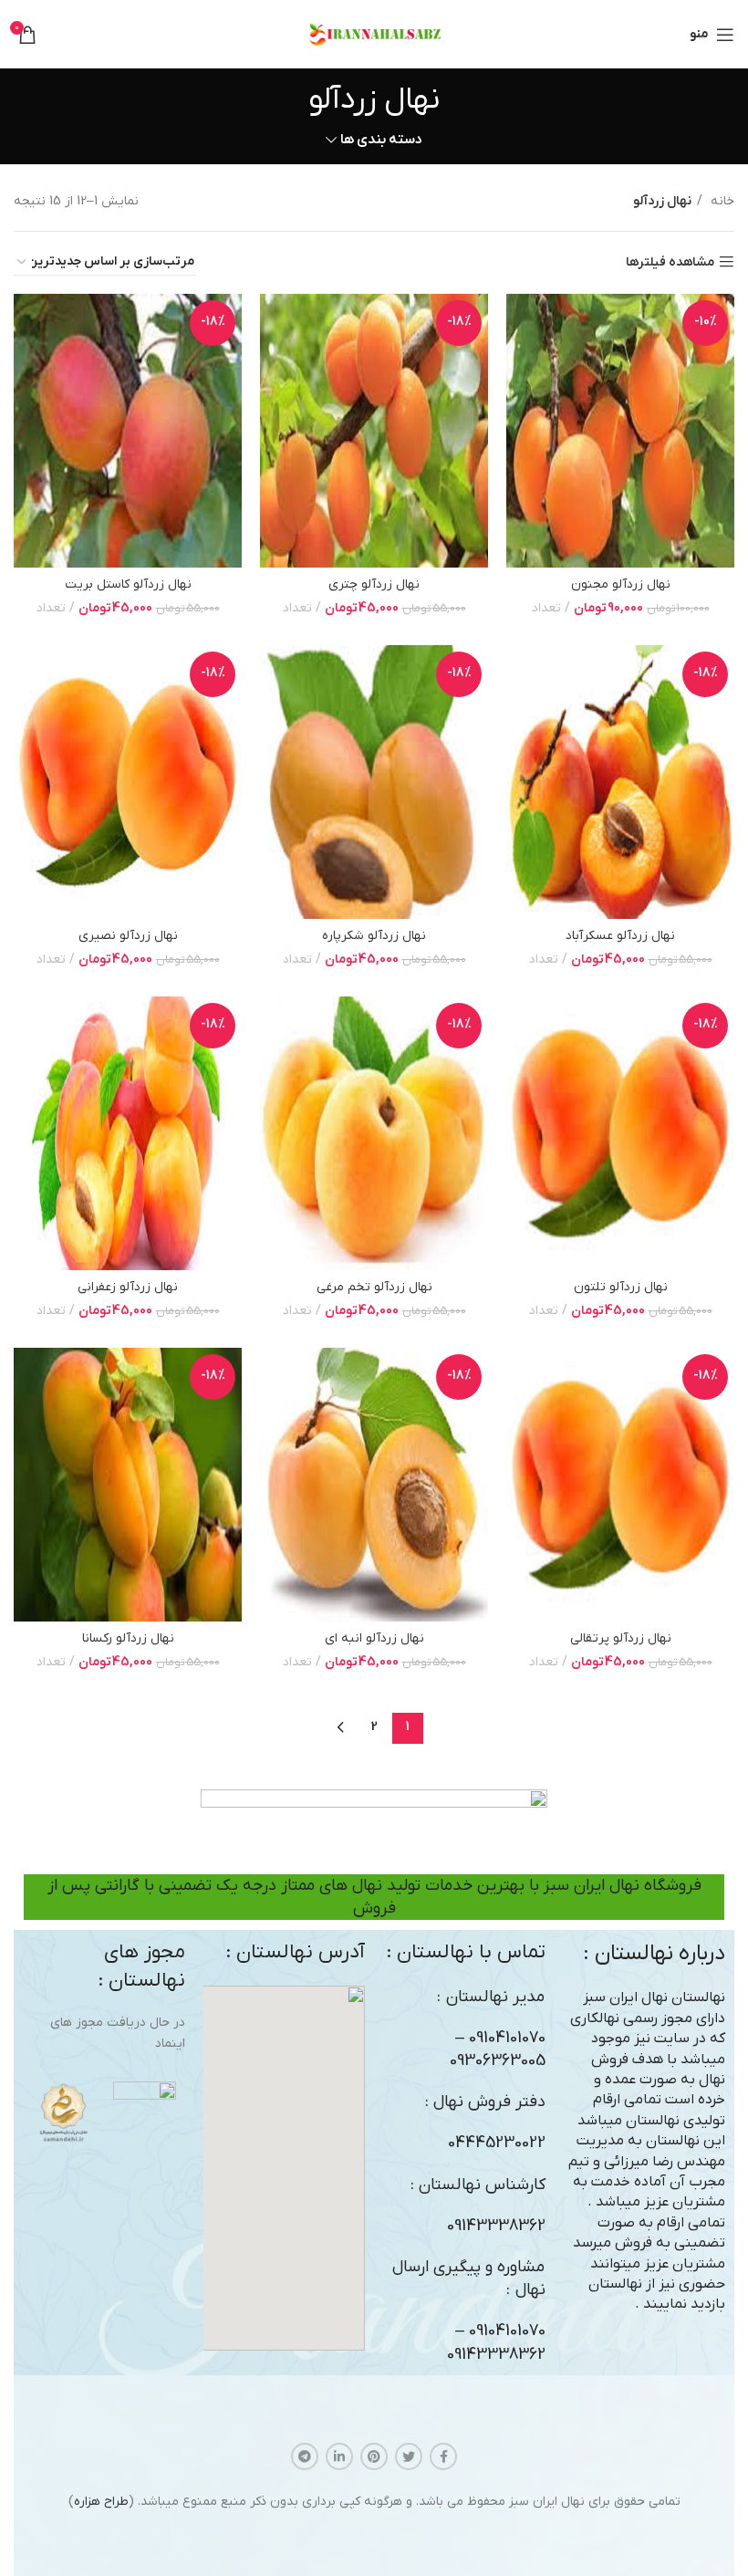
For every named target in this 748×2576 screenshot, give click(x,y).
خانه (721, 201)
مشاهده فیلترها (670, 262)
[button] (284, 2168)
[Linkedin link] (339, 2456)
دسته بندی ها (381, 140)
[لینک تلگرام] (305, 2456)
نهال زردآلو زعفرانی (128, 1287)
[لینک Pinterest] (374, 2456)
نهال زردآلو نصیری (128, 936)
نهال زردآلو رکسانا (128, 1638)
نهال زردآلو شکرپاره (374, 936)
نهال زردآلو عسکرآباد (620, 936)
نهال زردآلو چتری (374, 584)
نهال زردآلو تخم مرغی (374, 1287)
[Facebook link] (443, 2456)
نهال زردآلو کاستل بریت (128, 584)
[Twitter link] (409, 2456)
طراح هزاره (101, 2502)
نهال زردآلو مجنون (621, 584)
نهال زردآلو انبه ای (374, 1638)
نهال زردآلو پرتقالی (621, 1638)
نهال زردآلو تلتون (621, 1287)
